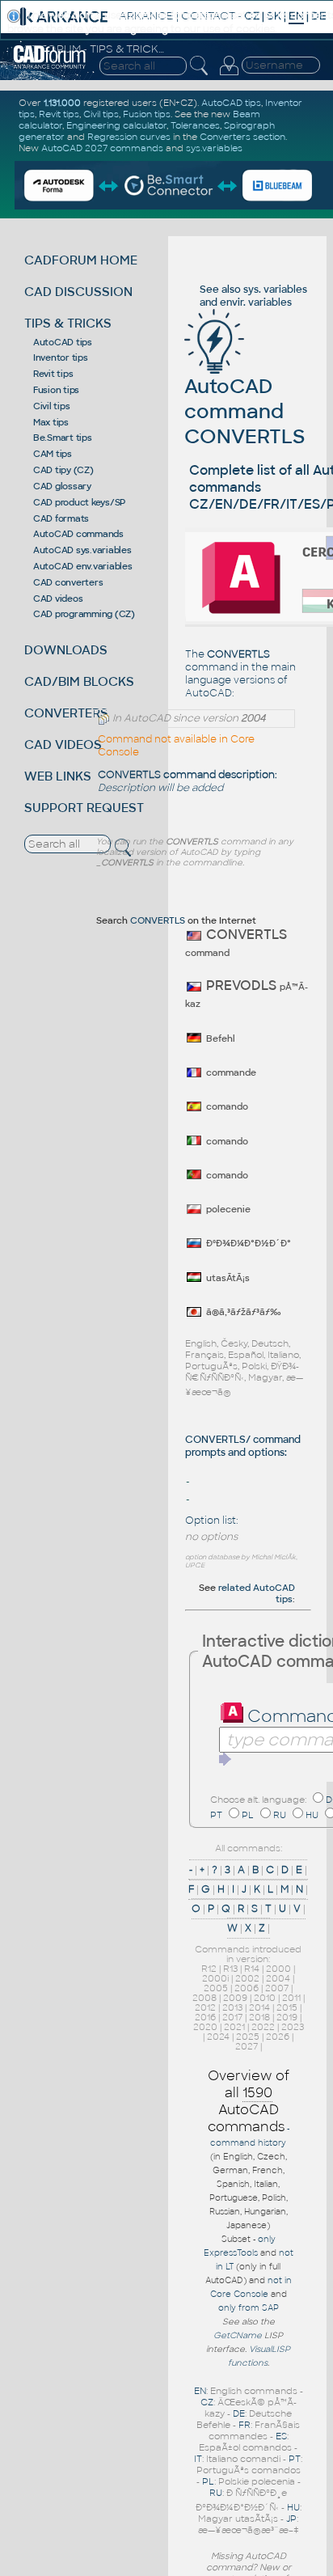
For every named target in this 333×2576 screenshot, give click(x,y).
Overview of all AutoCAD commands (249, 2101)
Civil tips (52, 406)
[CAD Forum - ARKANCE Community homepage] (50, 66)
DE (239, 2413)
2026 (278, 2037)
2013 (232, 2007)
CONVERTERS (66, 713)
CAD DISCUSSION (78, 292)
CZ (207, 2402)
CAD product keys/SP (79, 502)
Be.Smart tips (63, 438)
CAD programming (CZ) (84, 614)
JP (291, 2519)
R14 (252, 1969)
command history (248, 2143)
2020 (205, 2027)
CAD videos (58, 599)
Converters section (242, 137)
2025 (248, 2037)
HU (312, 1815)
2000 (278, 1969)
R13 (230, 1969)
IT (198, 2459)
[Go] (226, 1759)
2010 (265, 1998)
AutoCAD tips (63, 342)
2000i (215, 1978)
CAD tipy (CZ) (63, 470)
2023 (293, 2027)
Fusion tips (56, 390)
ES (281, 2436)
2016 (205, 2017)
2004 (278, 1978)
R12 (209, 1969)
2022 (263, 2027)
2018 (259, 2017)
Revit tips (53, 374)
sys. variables (275, 290)
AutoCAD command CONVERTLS (244, 411)
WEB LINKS (58, 776)
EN (200, 2391)
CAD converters (68, 582)
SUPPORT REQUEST (84, 808)
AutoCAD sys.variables (82, 550)
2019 (287, 2017)
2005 (216, 1988)
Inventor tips (61, 357)
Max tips (51, 422)
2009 (235, 1998)
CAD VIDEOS (63, 744)
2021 (234, 2027)
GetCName (238, 2335)
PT (216, 1815)
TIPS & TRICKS (68, 323)
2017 (232, 2017)
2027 (247, 2046)
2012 (205, 2007)
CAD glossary (62, 486)
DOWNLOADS (66, 650)
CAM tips (53, 454)
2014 (259, 2007)
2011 (291, 1998)
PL (248, 1815)
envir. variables (256, 302)
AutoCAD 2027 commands (102, 148)
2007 (277, 1988)
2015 (287, 2007)
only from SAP (249, 2308)
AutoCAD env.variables (83, 566)
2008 (204, 1998)
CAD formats (61, 518)
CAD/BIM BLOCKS (79, 681)
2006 (247, 1988)
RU (280, 1815)
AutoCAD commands (78, 534)
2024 (218, 2037)
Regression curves (129, 137)
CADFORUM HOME (81, 260)
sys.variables (214, 148)
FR (244, 2425)
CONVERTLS (158, 920)
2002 (247, 1978)
